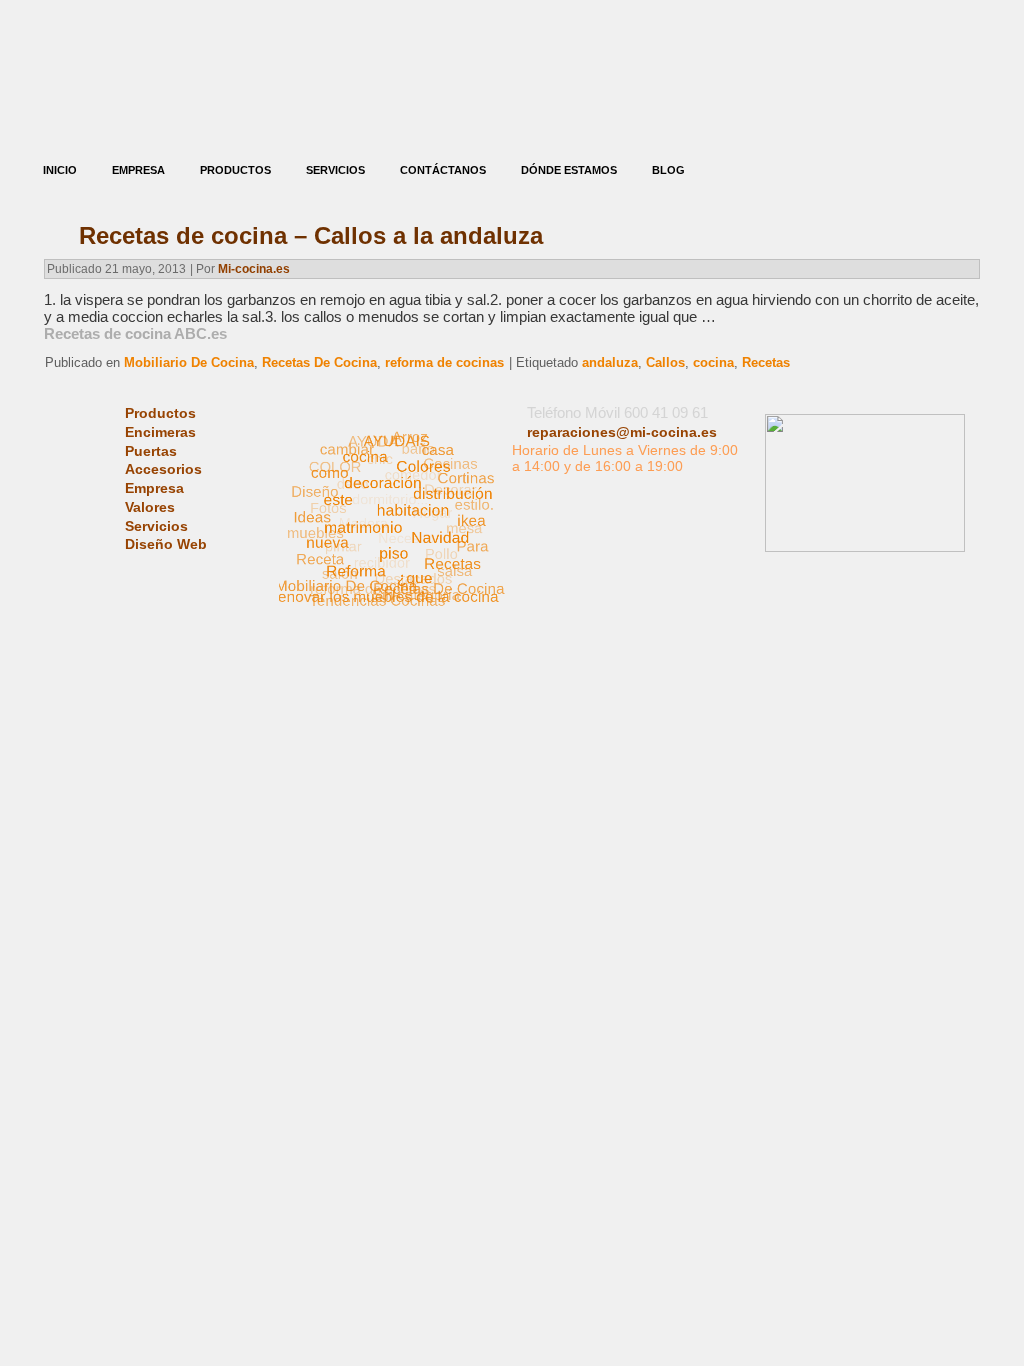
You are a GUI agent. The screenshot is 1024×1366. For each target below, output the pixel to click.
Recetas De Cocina (319, 362)
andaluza (610, 362)
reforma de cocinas (444, 362)
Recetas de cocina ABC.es (135, 333)
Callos (665, 362)
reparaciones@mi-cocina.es (622, 432)
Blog (668, 170)
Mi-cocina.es (254, 269)
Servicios (335, 170)
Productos (235, 170)
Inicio (60, 170)
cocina (713, 362)
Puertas (151, 451)
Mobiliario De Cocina (189, 362)
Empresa (138, 170)
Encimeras (160, 432)
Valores (150, 507)
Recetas (766, 362)
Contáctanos (443, 170)
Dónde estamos (569, 170)
